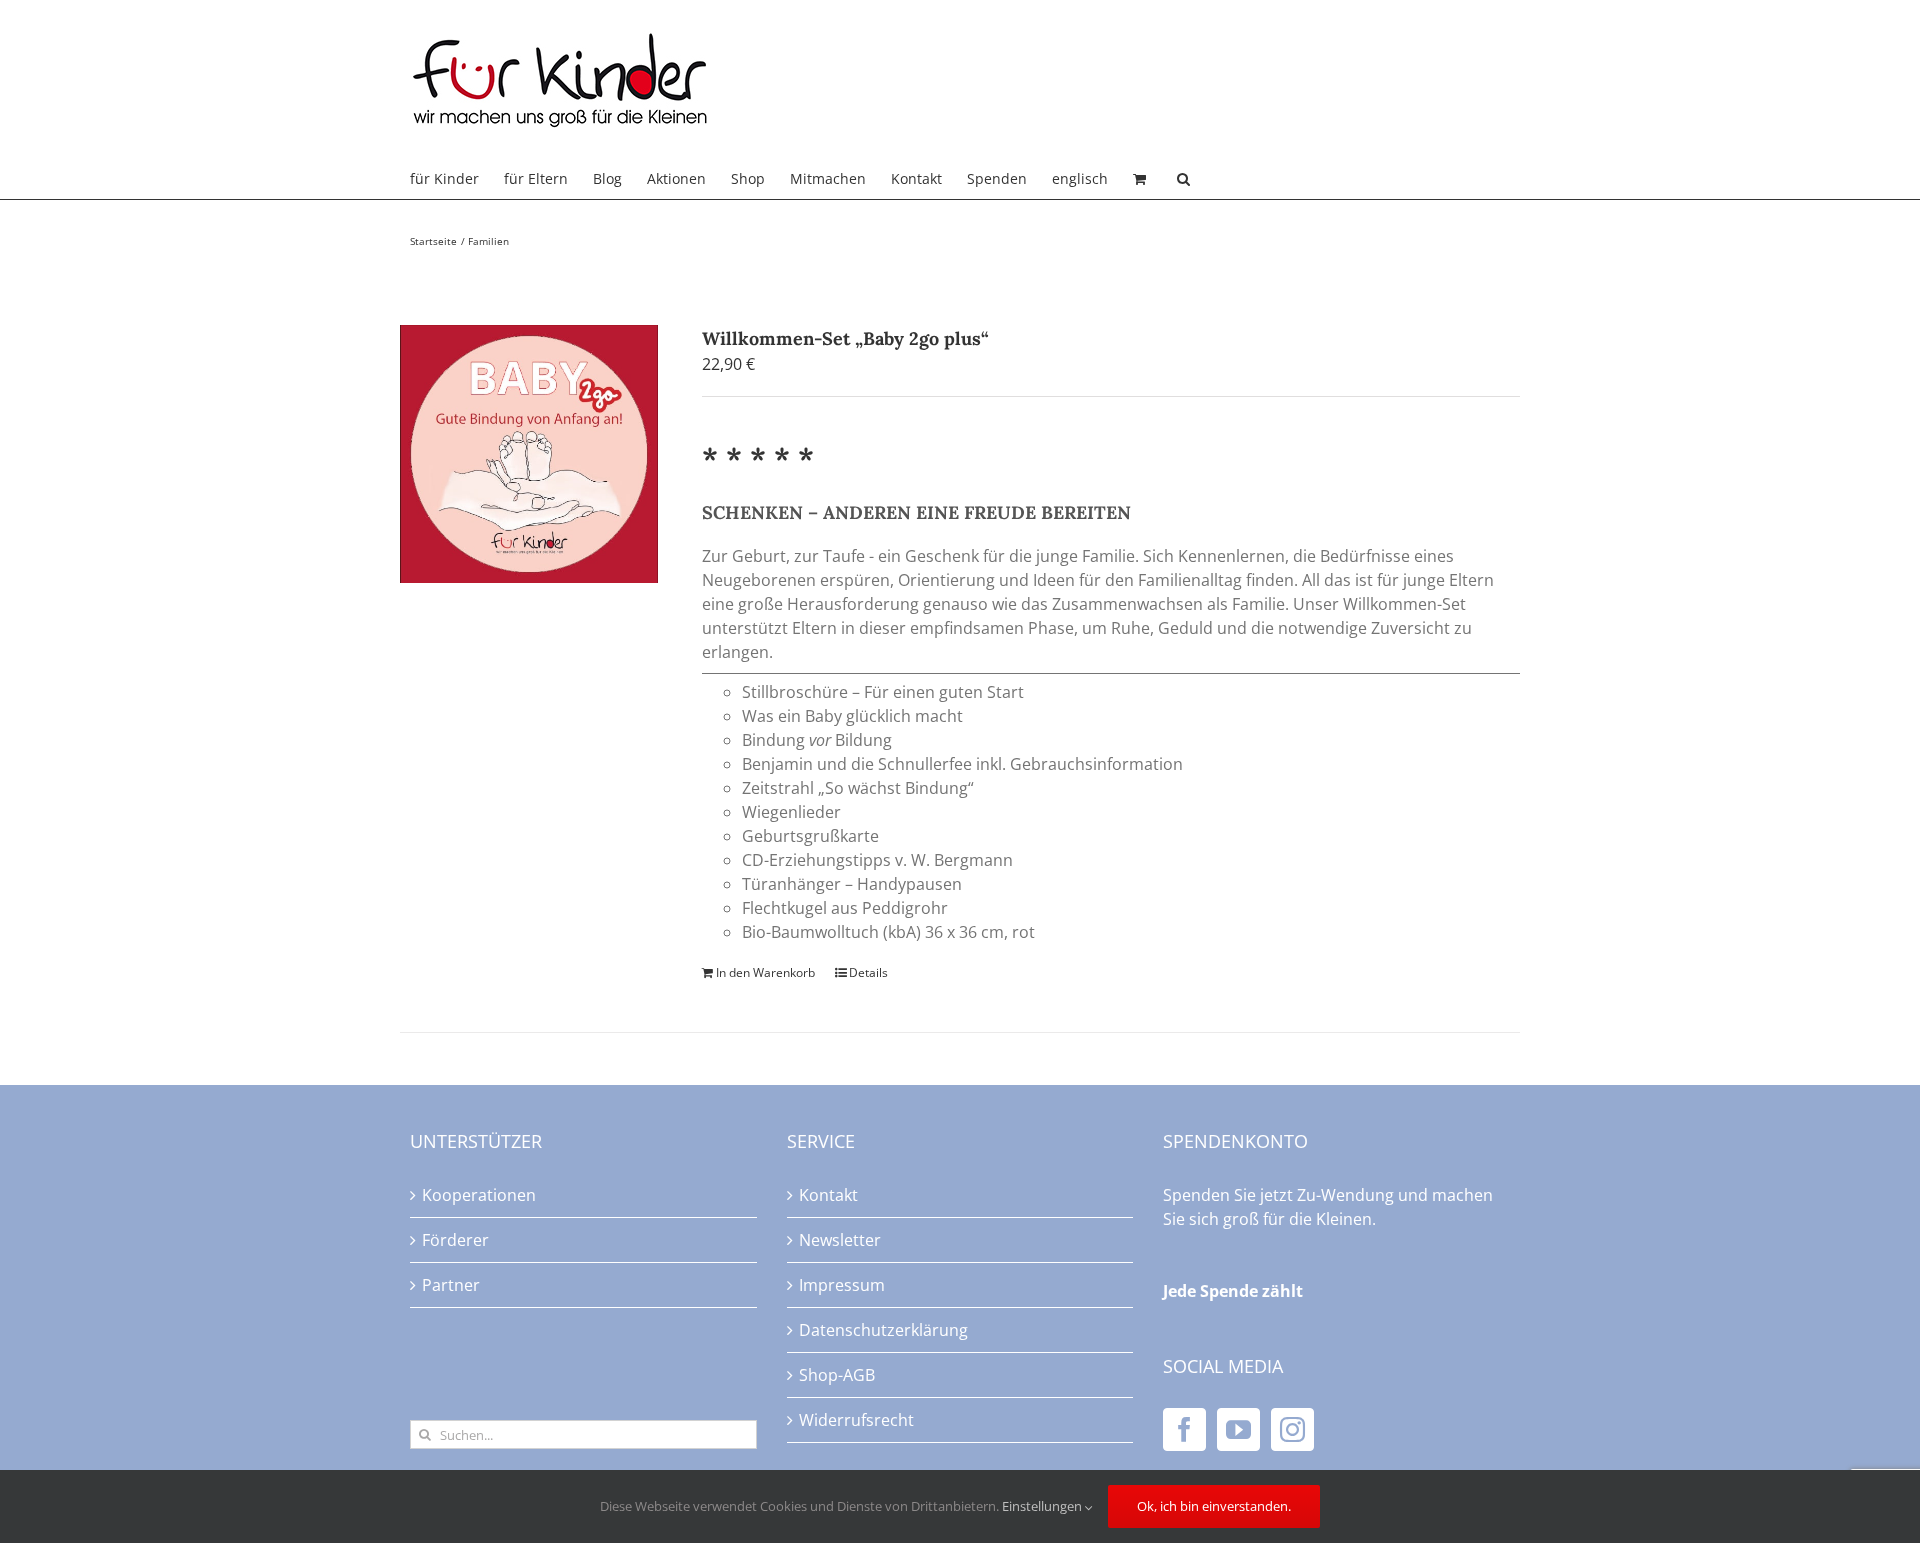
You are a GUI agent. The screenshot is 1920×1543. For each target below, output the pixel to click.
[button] (1183, 179)
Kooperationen (479, 1195)
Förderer (455, 1240)
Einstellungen (1043, 1506)
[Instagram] (1292, 1429)
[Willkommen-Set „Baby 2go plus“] (529, 454)
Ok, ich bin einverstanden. (1214, 1506)
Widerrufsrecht (856, 1420)
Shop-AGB (837, 1375)
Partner (451, 1285)
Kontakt (828, 1195)
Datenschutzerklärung (883, 1330)
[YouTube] (1238, 1429)
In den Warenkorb (765, 972)
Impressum (842, 1285)
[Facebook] (1184, 1429)
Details (868, 972)
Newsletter (840, 1240)
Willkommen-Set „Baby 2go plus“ (845, 338)
